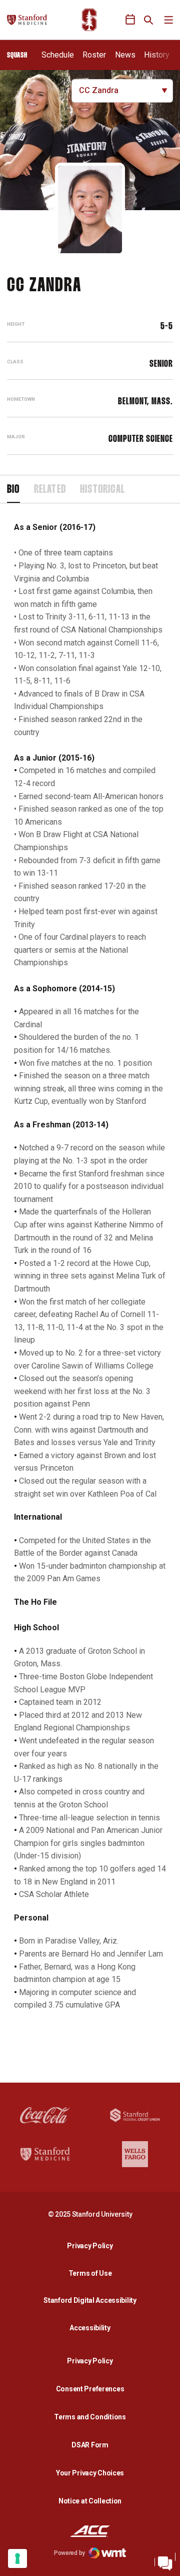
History (157, 55)
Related (50, 490)
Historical (102, 490)
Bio (13, 490)
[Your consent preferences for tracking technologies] (17, 2558)
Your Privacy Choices (90, 2473)
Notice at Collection (90, 2501)
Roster (94, 55)
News (125, 55)
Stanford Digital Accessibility (92, 2300)
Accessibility (92, 2328)
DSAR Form (90, 2445)
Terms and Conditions (90, 2417)
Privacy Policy (92, 2245)
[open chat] (165, 2561)
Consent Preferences (90, 2389)
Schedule (58, 55)
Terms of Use (90, 2273)
